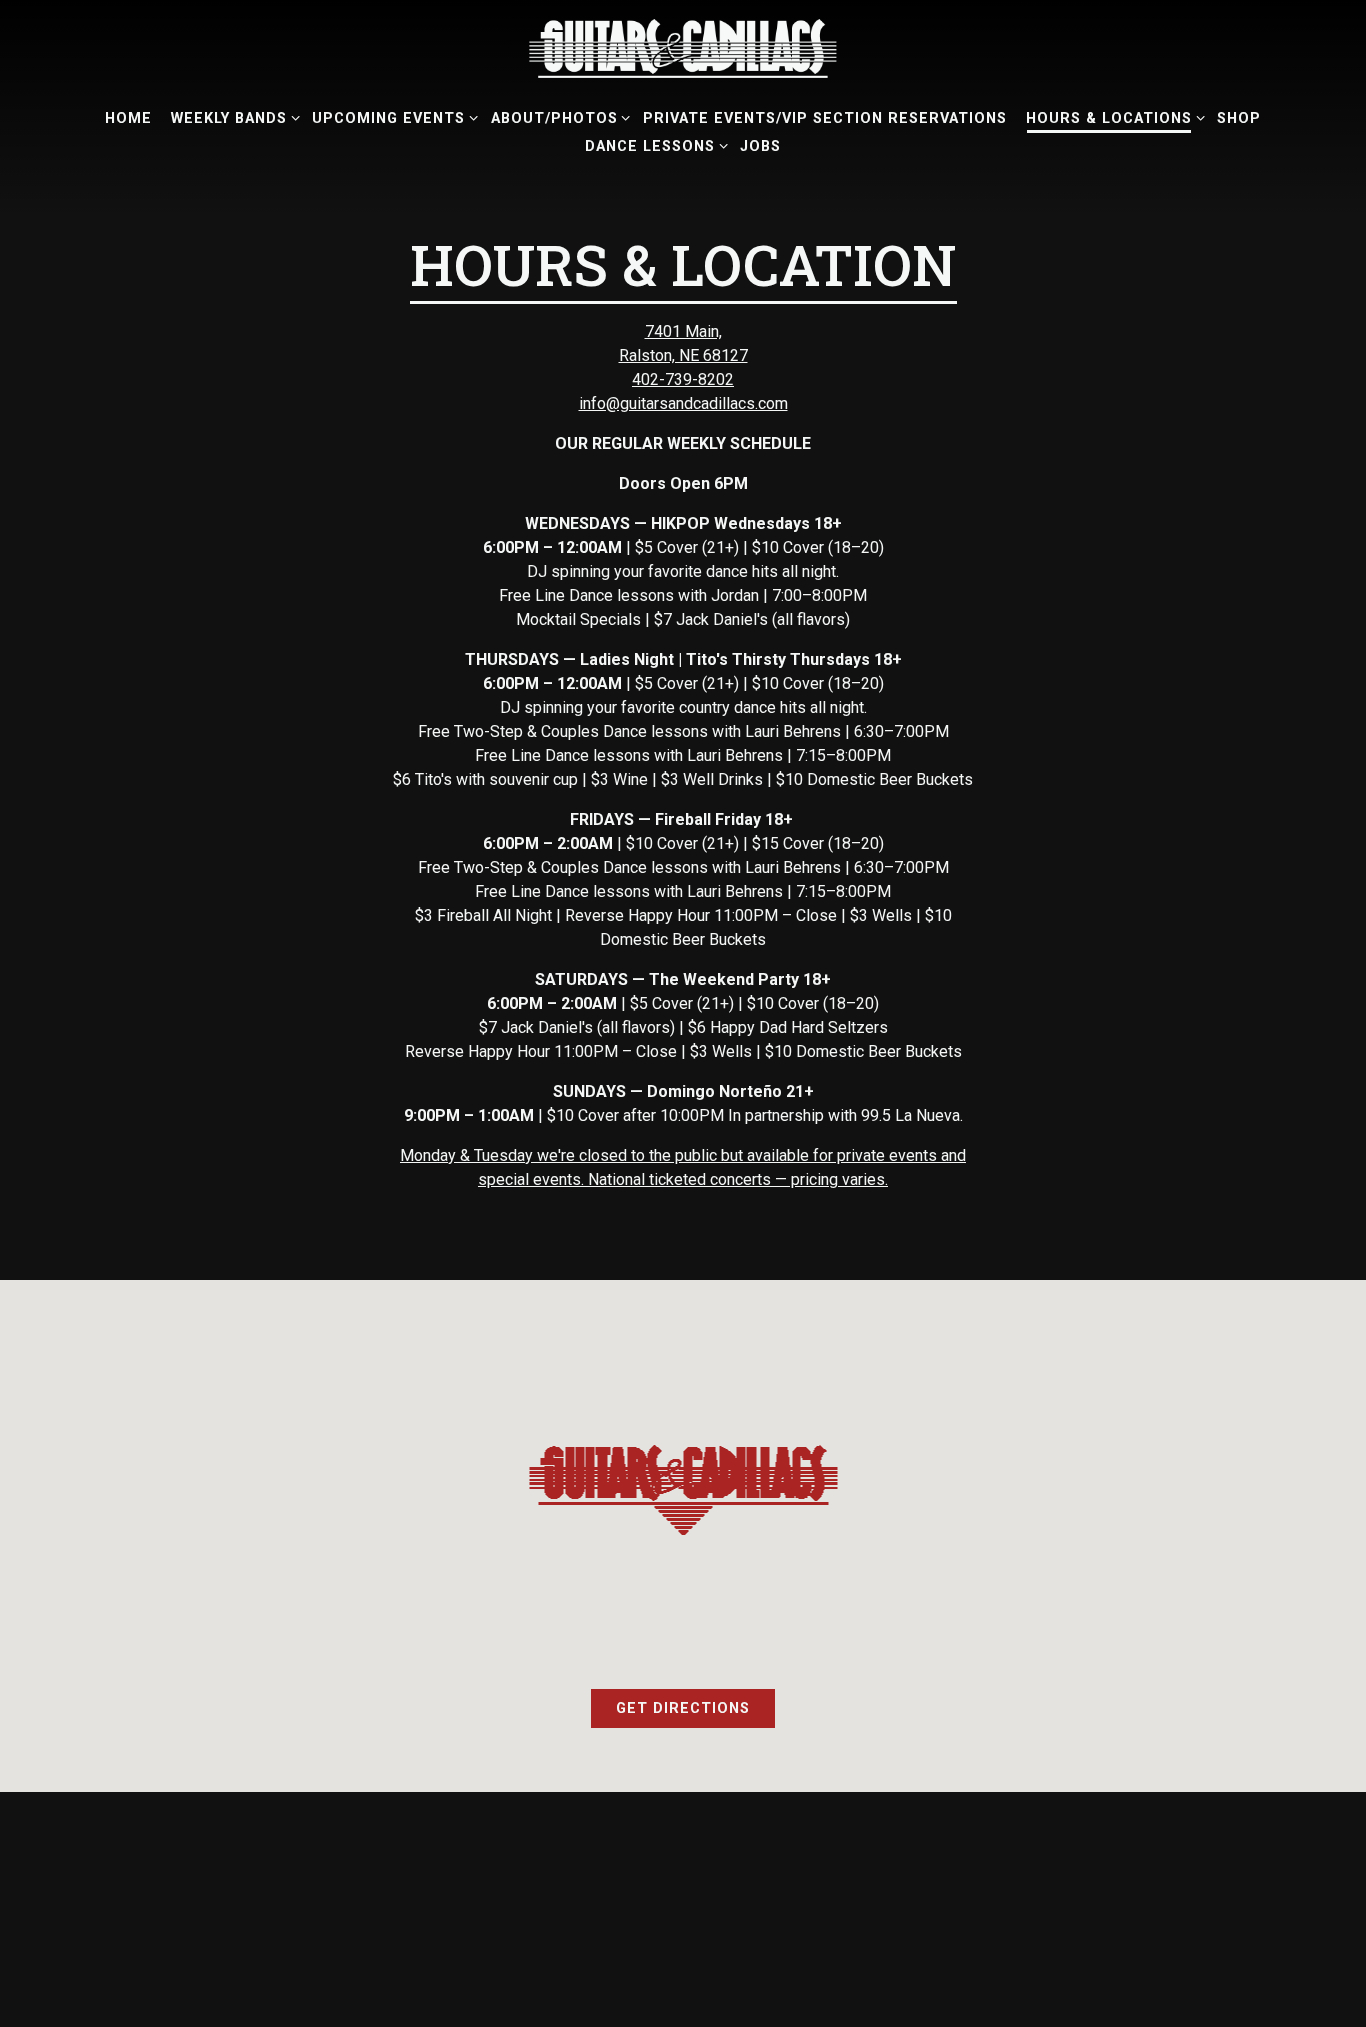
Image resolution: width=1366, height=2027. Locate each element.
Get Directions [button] (683, 1708)
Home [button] (128, 118)
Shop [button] (1239, 118)
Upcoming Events (391, 118)
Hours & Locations (1112, 118)
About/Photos (557, 118)
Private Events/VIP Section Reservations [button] (825, 118)
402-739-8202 (683, 379)
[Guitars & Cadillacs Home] (683, 48)
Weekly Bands (232, 118)
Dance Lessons (653, 146)
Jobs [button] (760, 146)
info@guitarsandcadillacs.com (683, 403)
